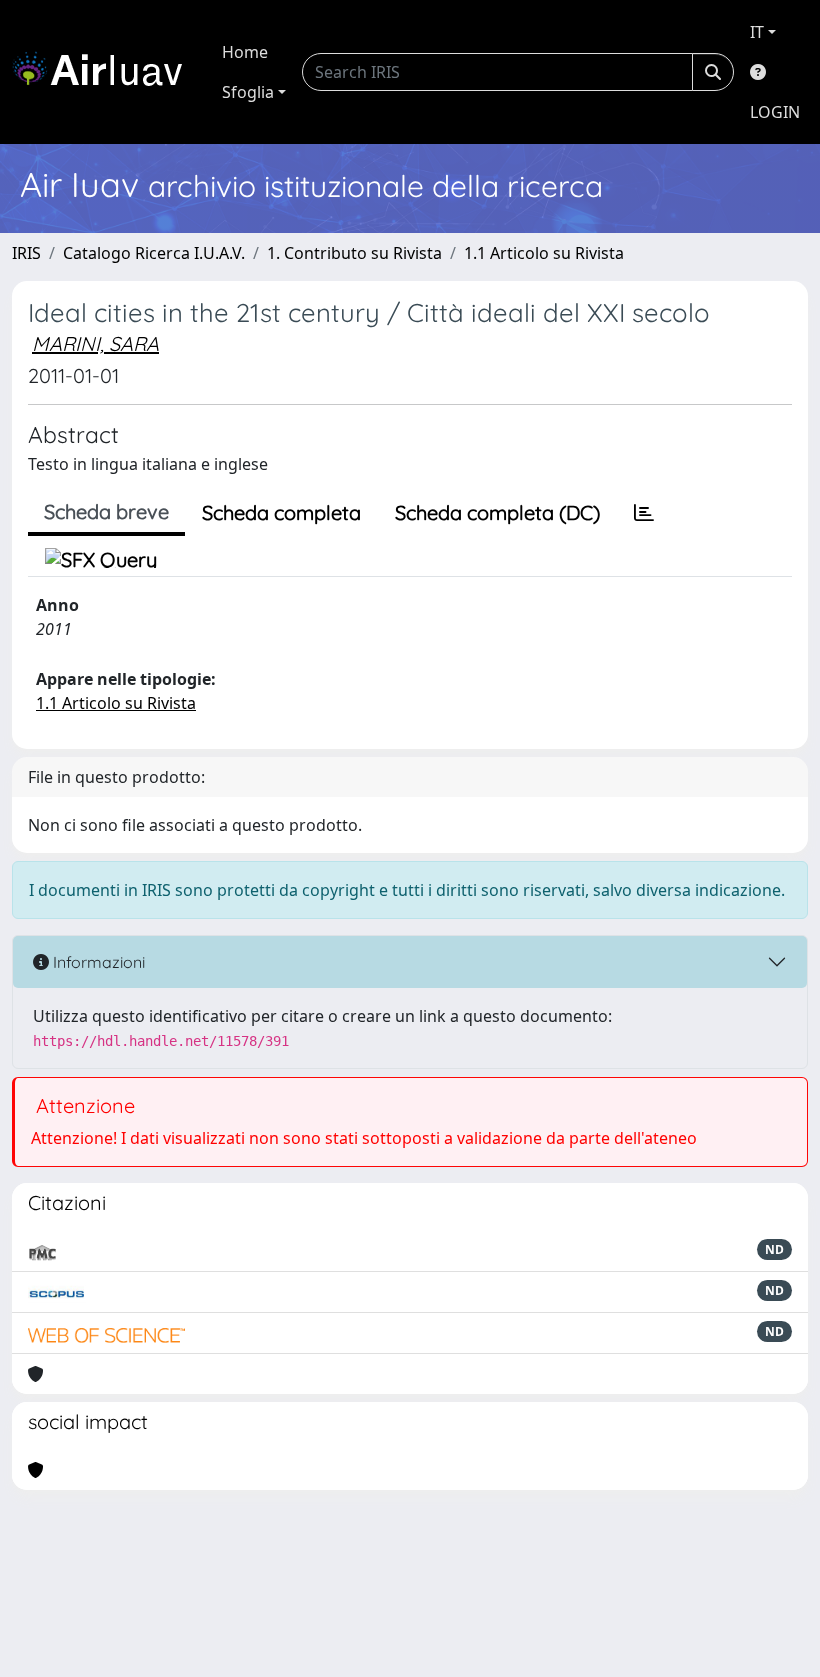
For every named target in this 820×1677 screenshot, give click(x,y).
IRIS (26, 253)
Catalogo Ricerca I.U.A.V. (154, 253)
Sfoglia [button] (248, 92)
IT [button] (757, 32)
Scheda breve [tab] (106, 511)
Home (245, 52)
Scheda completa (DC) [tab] (497, 512)
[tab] (644, 513)
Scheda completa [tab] (281, 512)
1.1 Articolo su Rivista (544, 253)
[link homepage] (105, 72)
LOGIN (775, 112)
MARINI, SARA (95, 343)
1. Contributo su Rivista (354, 253)
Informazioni (97, 962)
